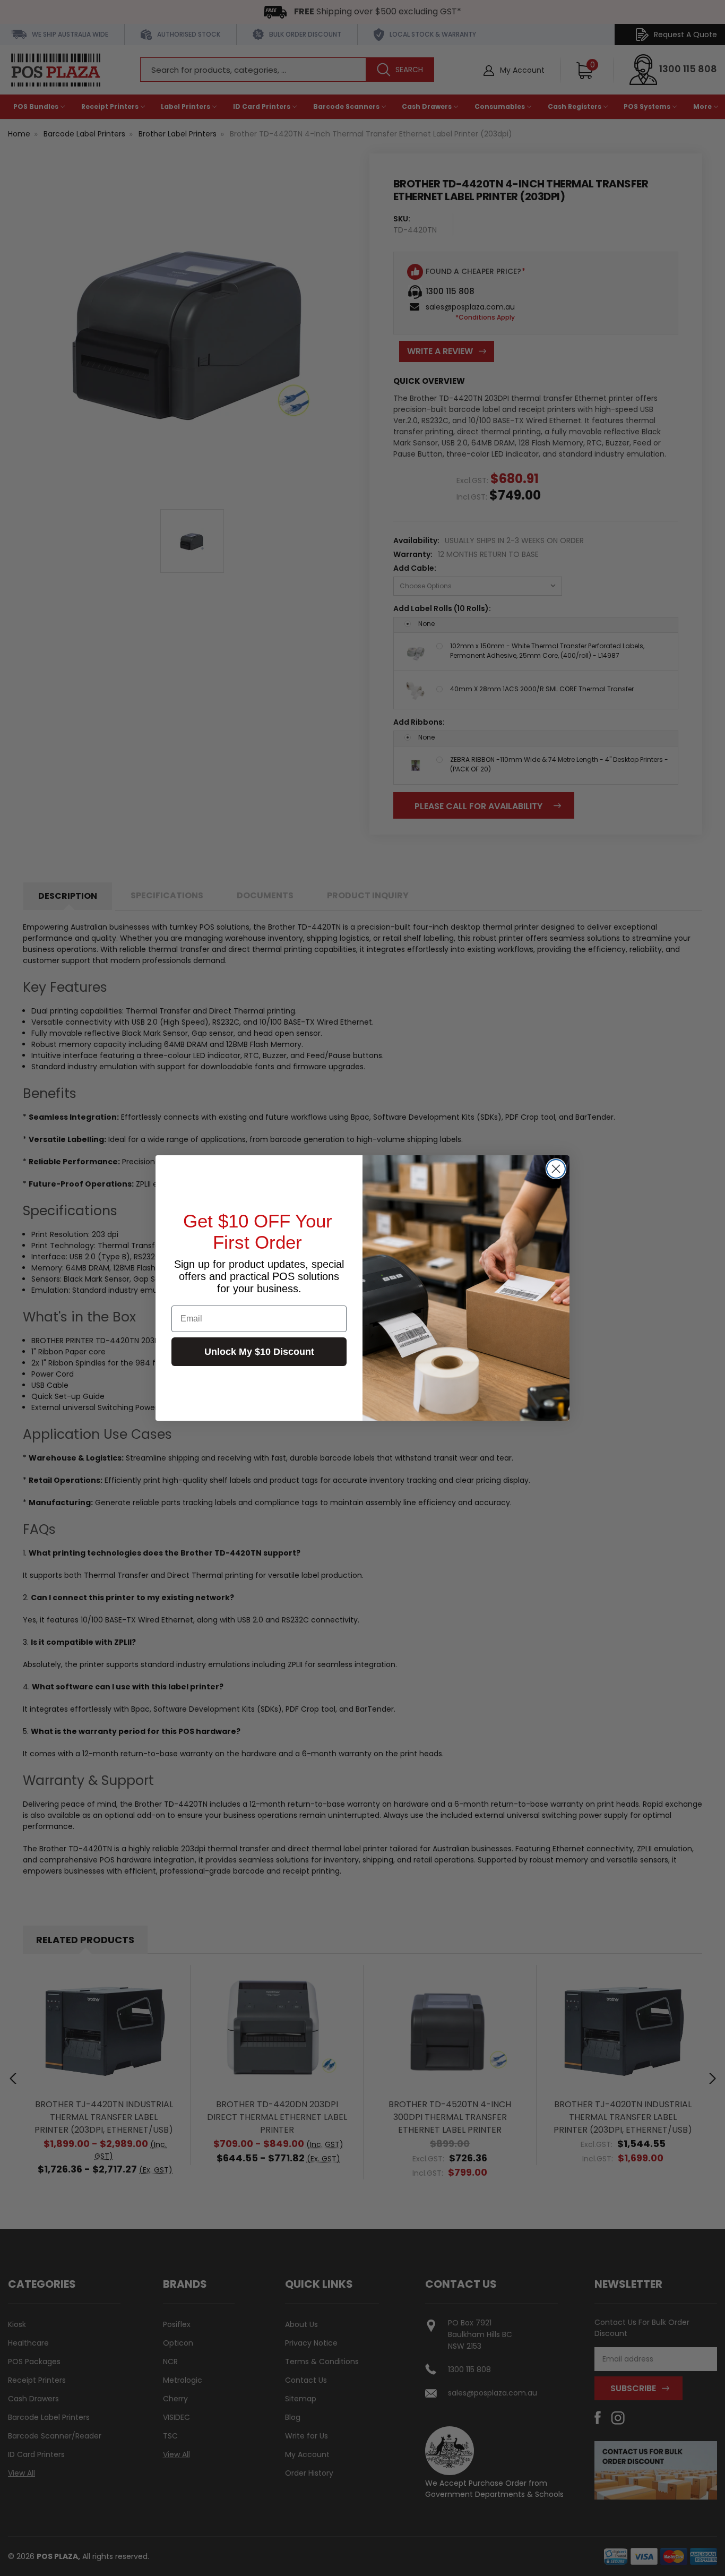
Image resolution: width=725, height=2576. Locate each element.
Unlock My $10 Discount (259, 1352)
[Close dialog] (556, 1169)
